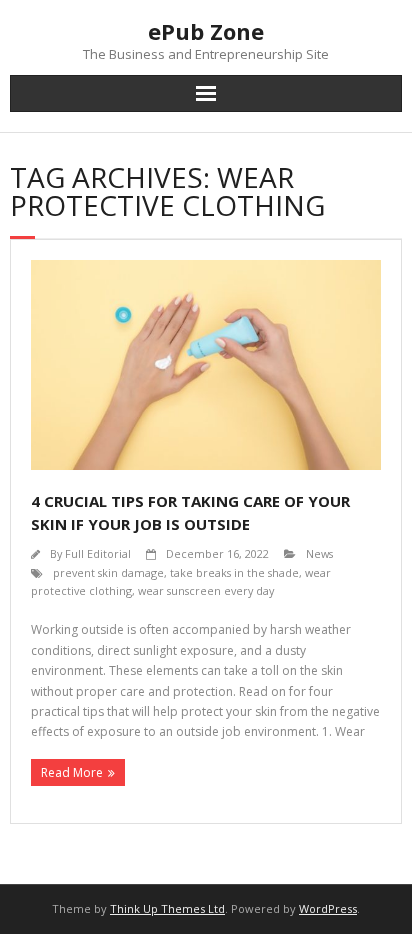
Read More (72, 772)
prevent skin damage (108, 572)
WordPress (328, 908)
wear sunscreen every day (206, 590)
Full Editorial (98, 553)
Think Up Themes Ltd (167, 908)
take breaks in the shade (234, 572)
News (319, 553)
